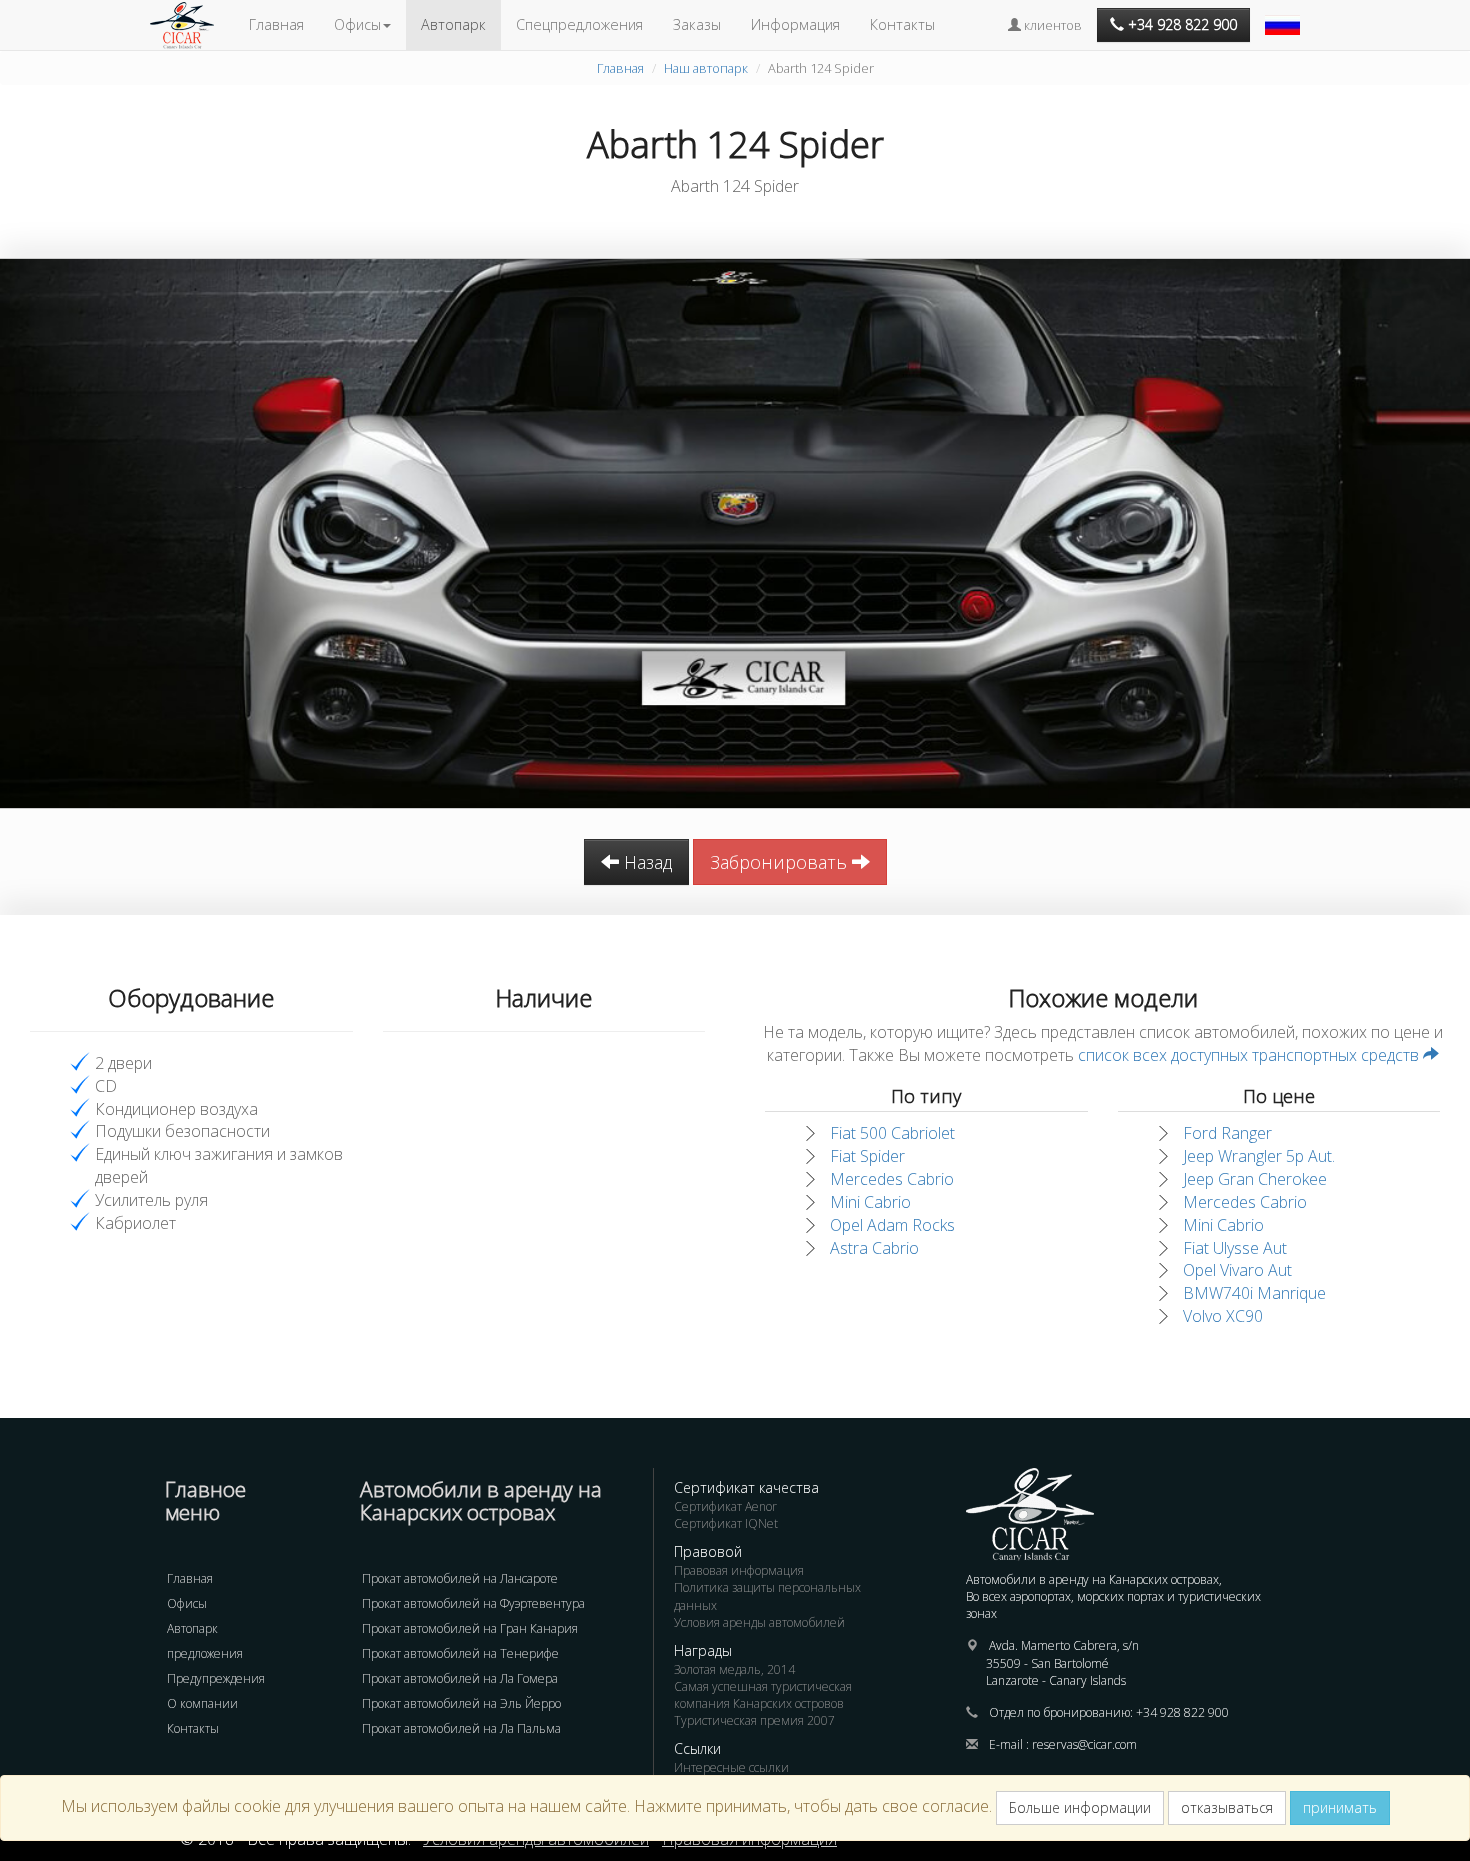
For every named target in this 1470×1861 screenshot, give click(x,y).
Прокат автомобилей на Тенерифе (460, 1653)
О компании (202, 1703)
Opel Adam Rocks (892, 1225)
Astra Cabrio (874, 1248)
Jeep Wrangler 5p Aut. (1259, 1156)
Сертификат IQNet (726, 1523)
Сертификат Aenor (725, 1506)
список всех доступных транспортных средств (1250, 1055)
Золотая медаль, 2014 (734, 1669)
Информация (795, 24)
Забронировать (781, 862)
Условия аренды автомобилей (759, 1622)
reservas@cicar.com (1084, 1744)
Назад (645, 862)
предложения (205, 1653)
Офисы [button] (357, 24)
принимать (1340, 1807)
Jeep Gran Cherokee (1255, 1179)
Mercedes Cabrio (892, 1179)
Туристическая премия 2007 (754, 1720)
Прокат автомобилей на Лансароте (460, 1578)
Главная (276, 24)
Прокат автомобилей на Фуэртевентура (473, 1603)
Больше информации (1080, 1807)
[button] (1285, 15)
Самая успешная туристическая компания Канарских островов (763, 1695)
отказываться (1227, 1807)
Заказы (697, 24)
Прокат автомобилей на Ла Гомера (460, 1678)
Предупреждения (216, 1678)
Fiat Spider (867, 1156)
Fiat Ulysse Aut (1235, 1248)
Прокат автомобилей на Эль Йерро (461, 1703)
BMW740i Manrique (1254, 1293)
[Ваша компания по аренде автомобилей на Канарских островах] (192, 25)
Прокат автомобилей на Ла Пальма (461, 1728)
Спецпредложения (579, 24)
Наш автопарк (706, 68)
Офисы (187, 1603)
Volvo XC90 (1223, 1316)
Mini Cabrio (870, 1202)
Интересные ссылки (731, 1767)
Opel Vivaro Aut (1237, 1270)
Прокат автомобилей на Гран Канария (470, 1628)
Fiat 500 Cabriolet (892, 1133)
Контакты (902, 24)
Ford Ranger (1227, 1133)
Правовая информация (739, 1570)
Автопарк (453, 24)
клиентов (1051, 25)
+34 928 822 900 (1182, 1712)
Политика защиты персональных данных (767, 1596)
